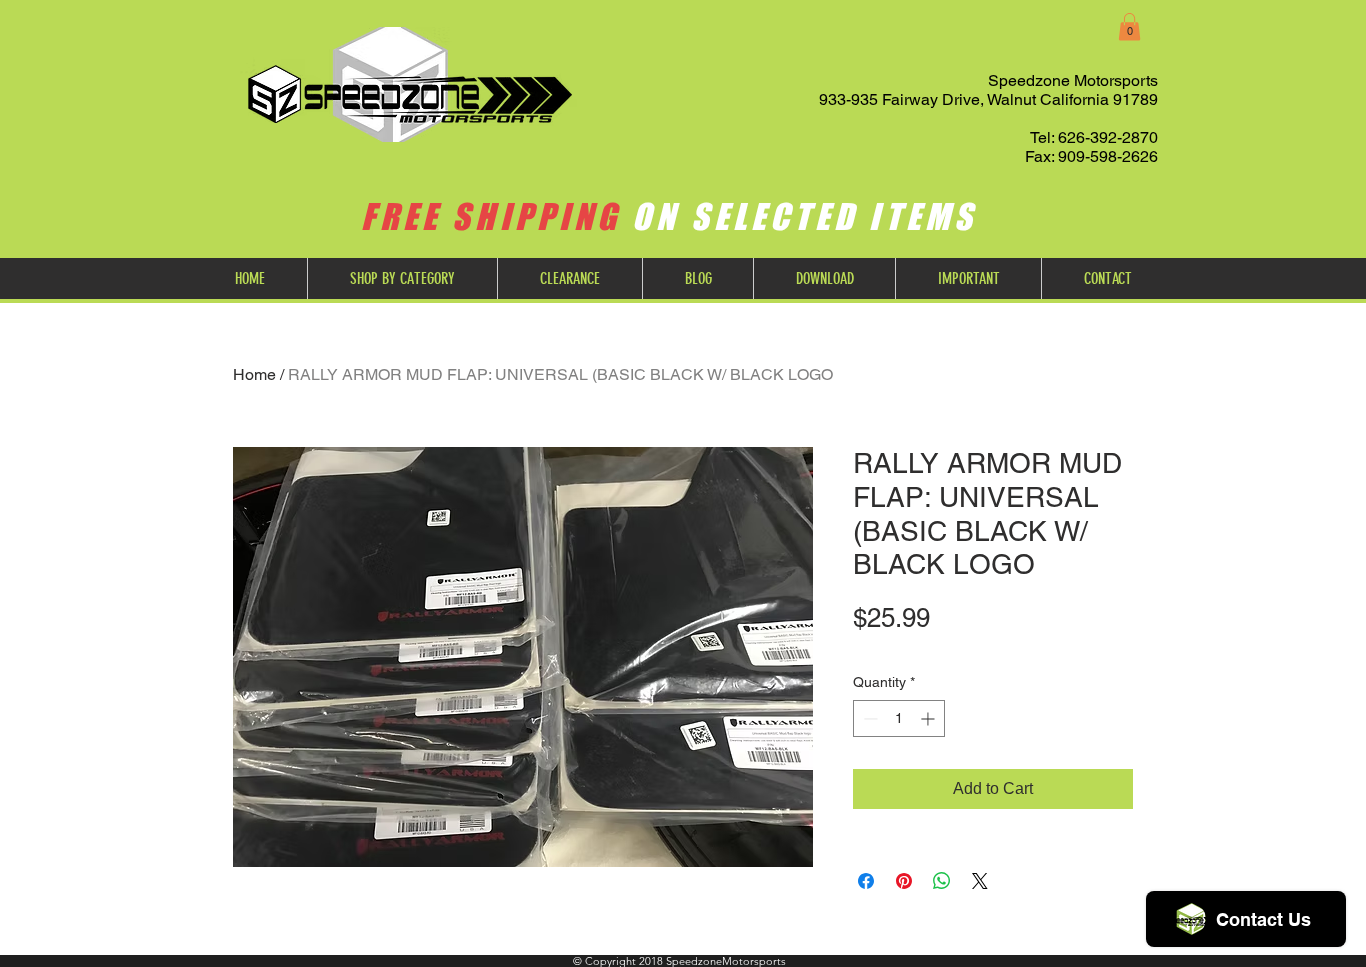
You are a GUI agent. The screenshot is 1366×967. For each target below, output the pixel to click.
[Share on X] (980, 881)
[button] (1129, 26)
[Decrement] (868, 718)
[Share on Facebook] (866, 881)
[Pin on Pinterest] (904, 881)
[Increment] (929, 718)
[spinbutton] (899, 718)
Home (254, 374)
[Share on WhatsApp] (942, 881)
